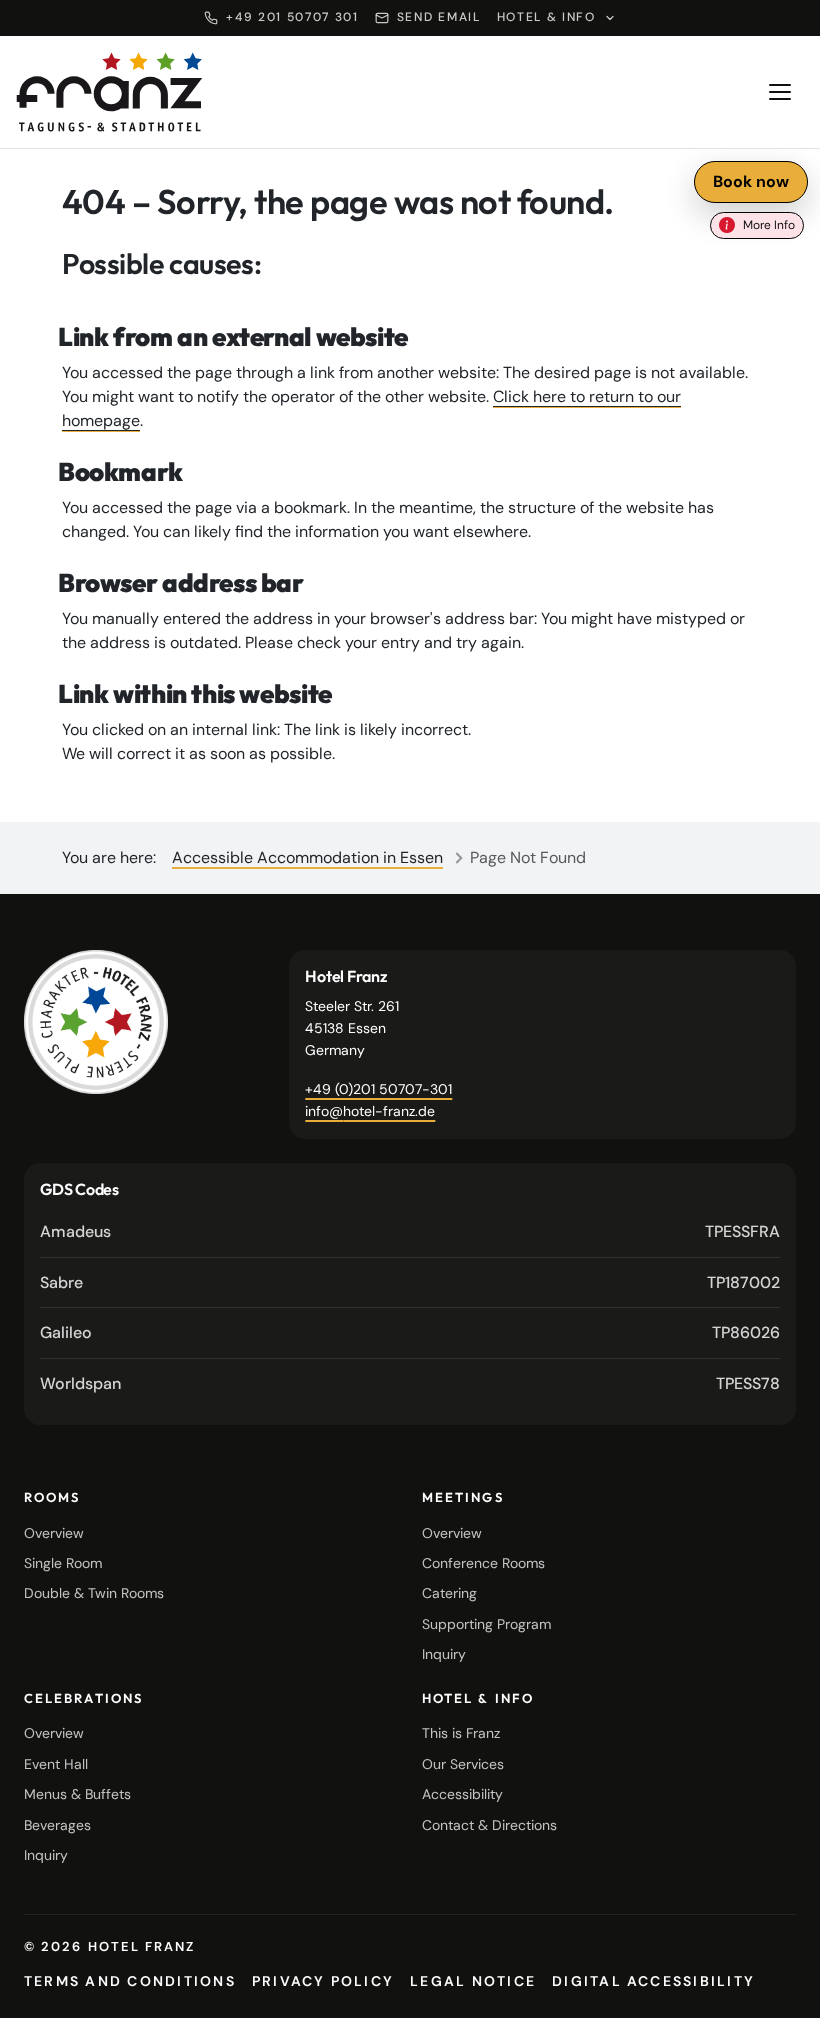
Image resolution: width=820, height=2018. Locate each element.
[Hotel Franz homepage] (109, 92)
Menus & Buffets (77, 1794)
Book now (751, 181)
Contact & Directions (489, 1825)
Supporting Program (486, 1624)
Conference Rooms (483, 1563)
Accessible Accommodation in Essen (307, 857)
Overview (54, 1533)
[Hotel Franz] (96, 1022)
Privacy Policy (323, 1981)
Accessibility (462, 1794)
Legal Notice (473, 1981)
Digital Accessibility (653, 1981)
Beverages (57, 1825)
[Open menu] (780, 92)
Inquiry (444, 1654)
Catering (449, 1593)
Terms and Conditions (130, 1981)
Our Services (463, 1764)
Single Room (63, 1563)
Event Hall (56, 1764)
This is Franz (461, 1733)
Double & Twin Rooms (94, 1593)
